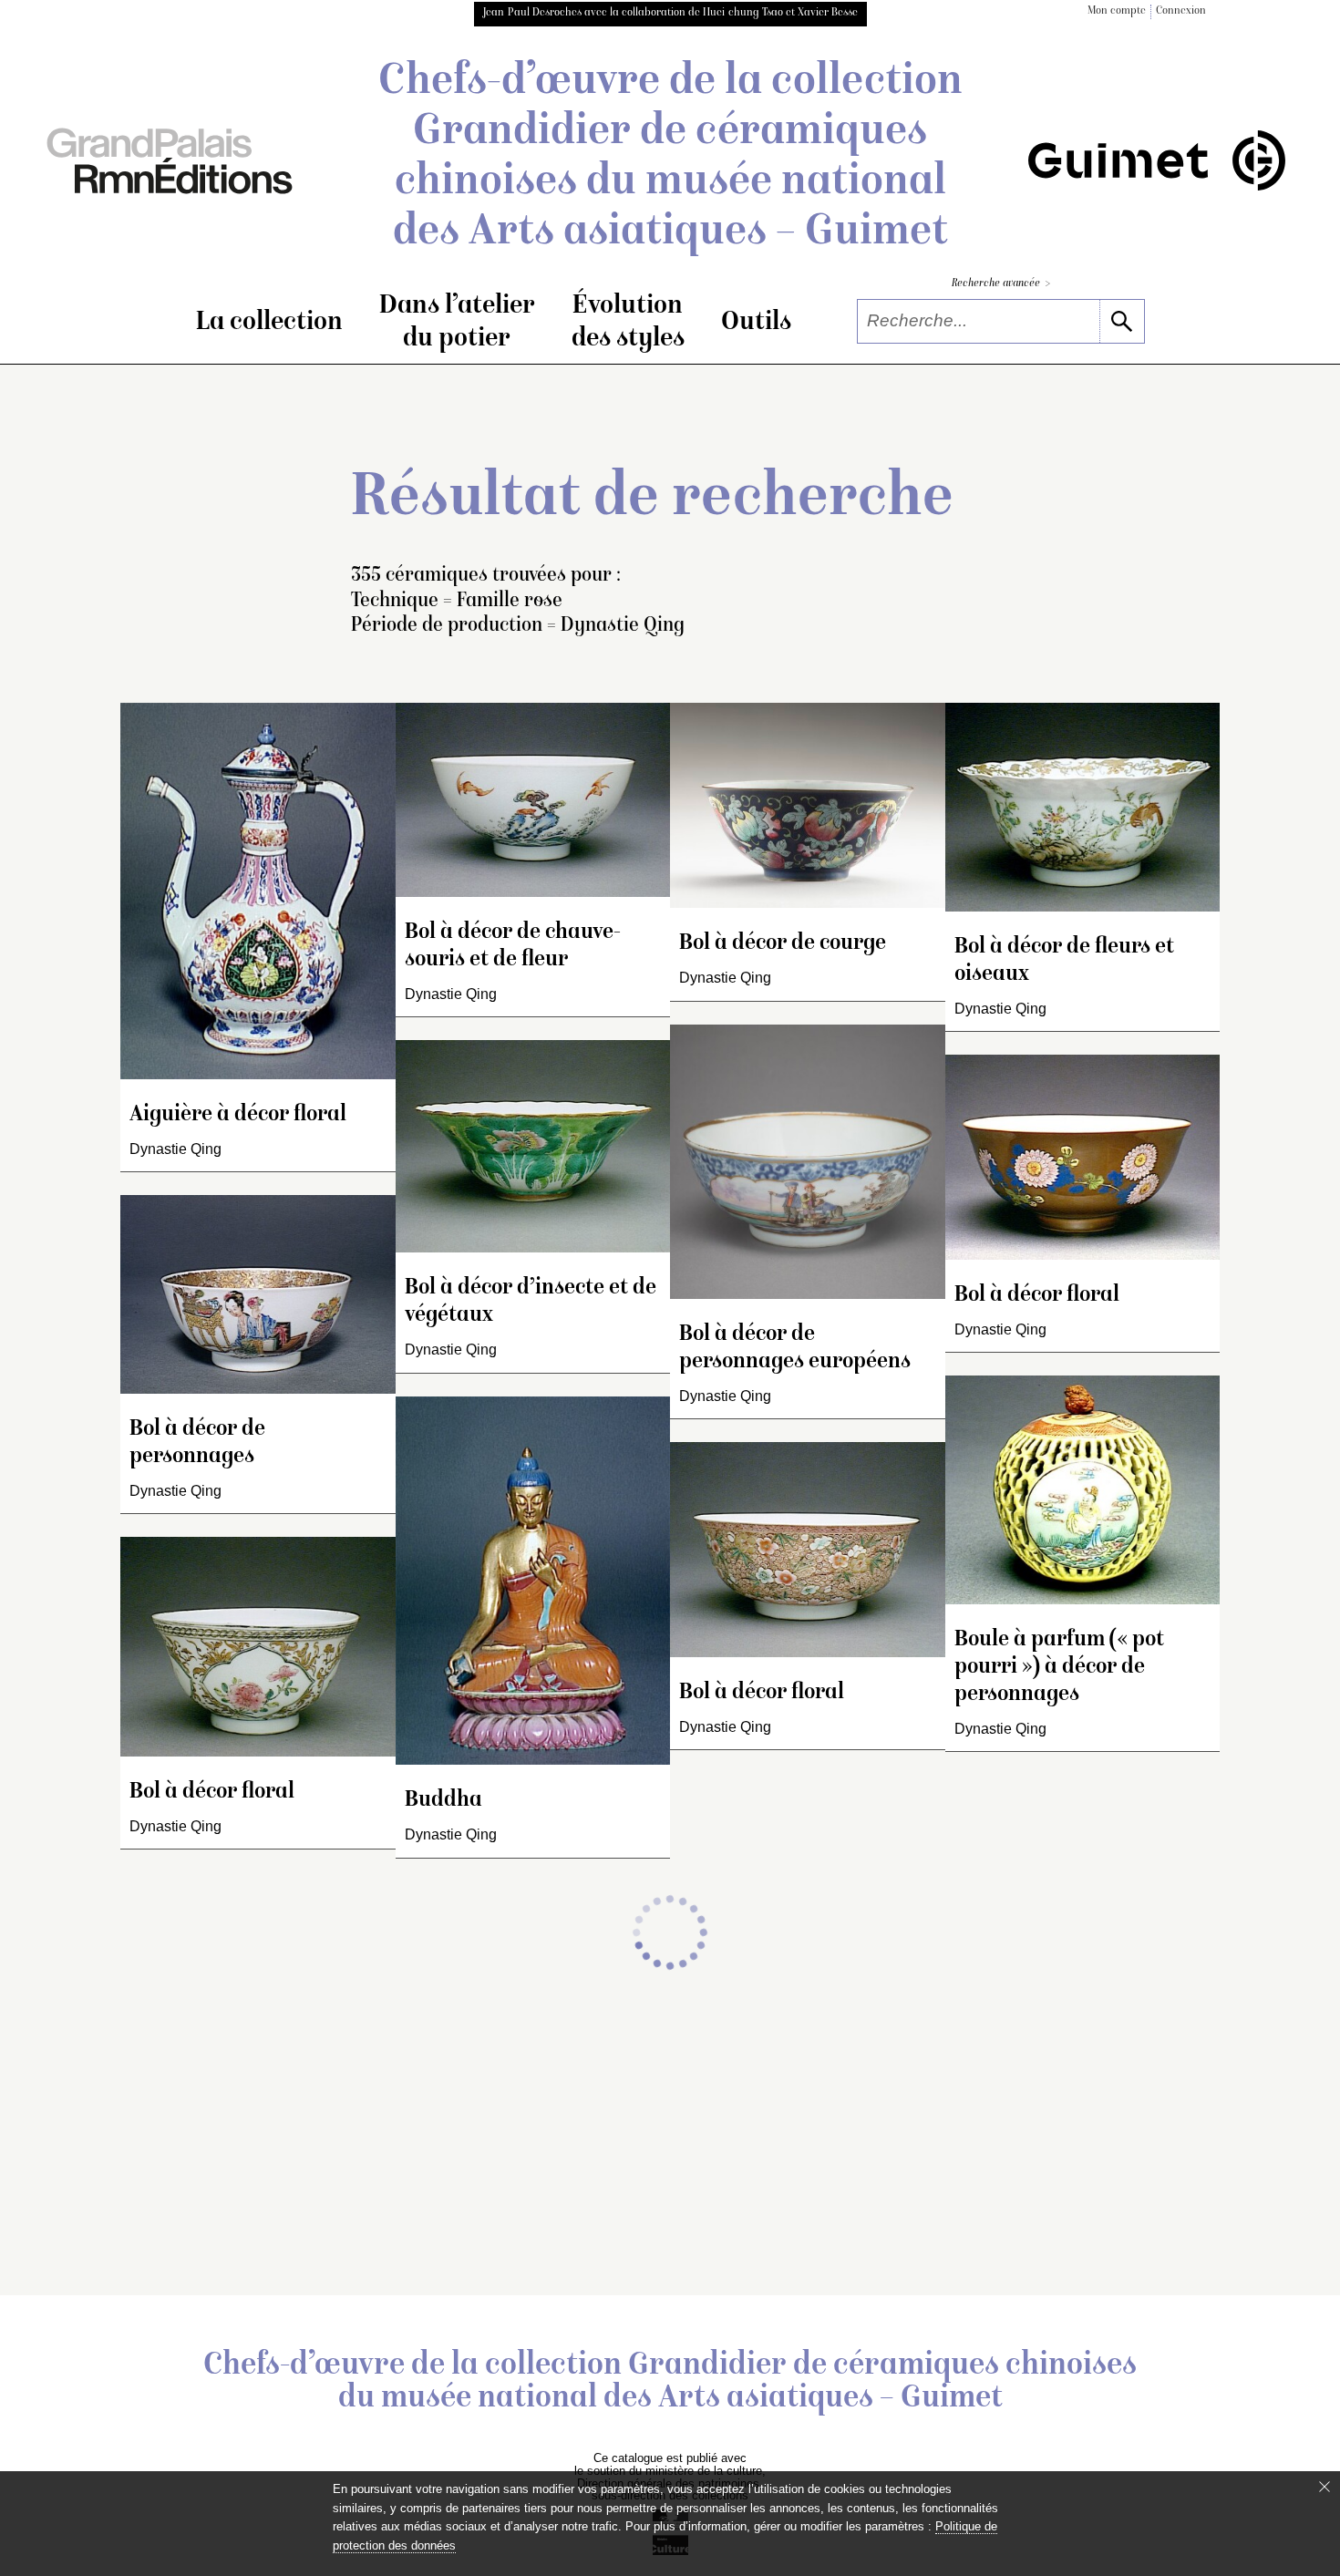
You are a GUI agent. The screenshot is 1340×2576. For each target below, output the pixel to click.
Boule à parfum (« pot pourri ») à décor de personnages (1059, 1668)
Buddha (443, 1801)
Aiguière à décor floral (238, 1115)
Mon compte (1117, 11)
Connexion (1181, 11)
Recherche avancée (1001, 284)
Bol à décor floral (212, 1793)
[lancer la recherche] (1122, 321)
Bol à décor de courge (783, 944)
